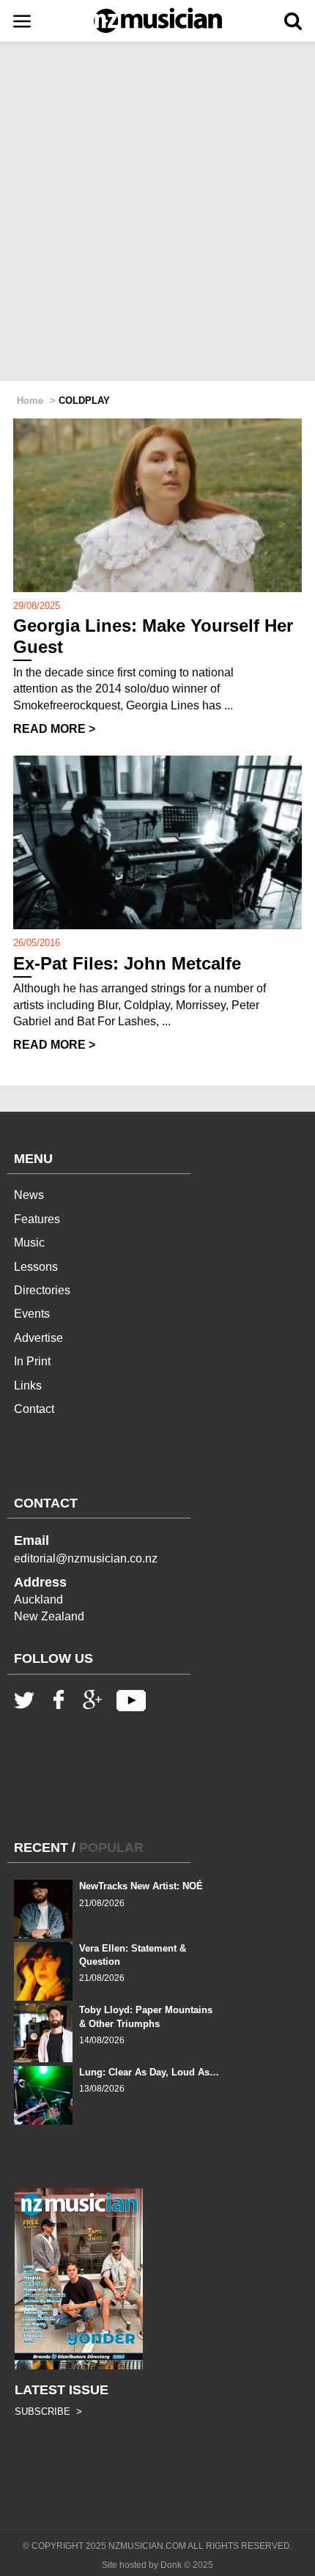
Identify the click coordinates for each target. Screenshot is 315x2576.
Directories (42, 1290)
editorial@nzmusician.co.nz (86, 1558)
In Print (32, 1361)
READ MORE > (54, 729)
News (29, 1195)
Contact (34, 1409)
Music (29, 1243)
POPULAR (111, 1848)
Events (32, 1314)
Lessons (36, 1267)
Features (37, 1219)
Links (28, 1385)
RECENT (41, 1848)
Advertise (38, 1338)
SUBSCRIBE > (48, 2411)
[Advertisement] (157, 213)
